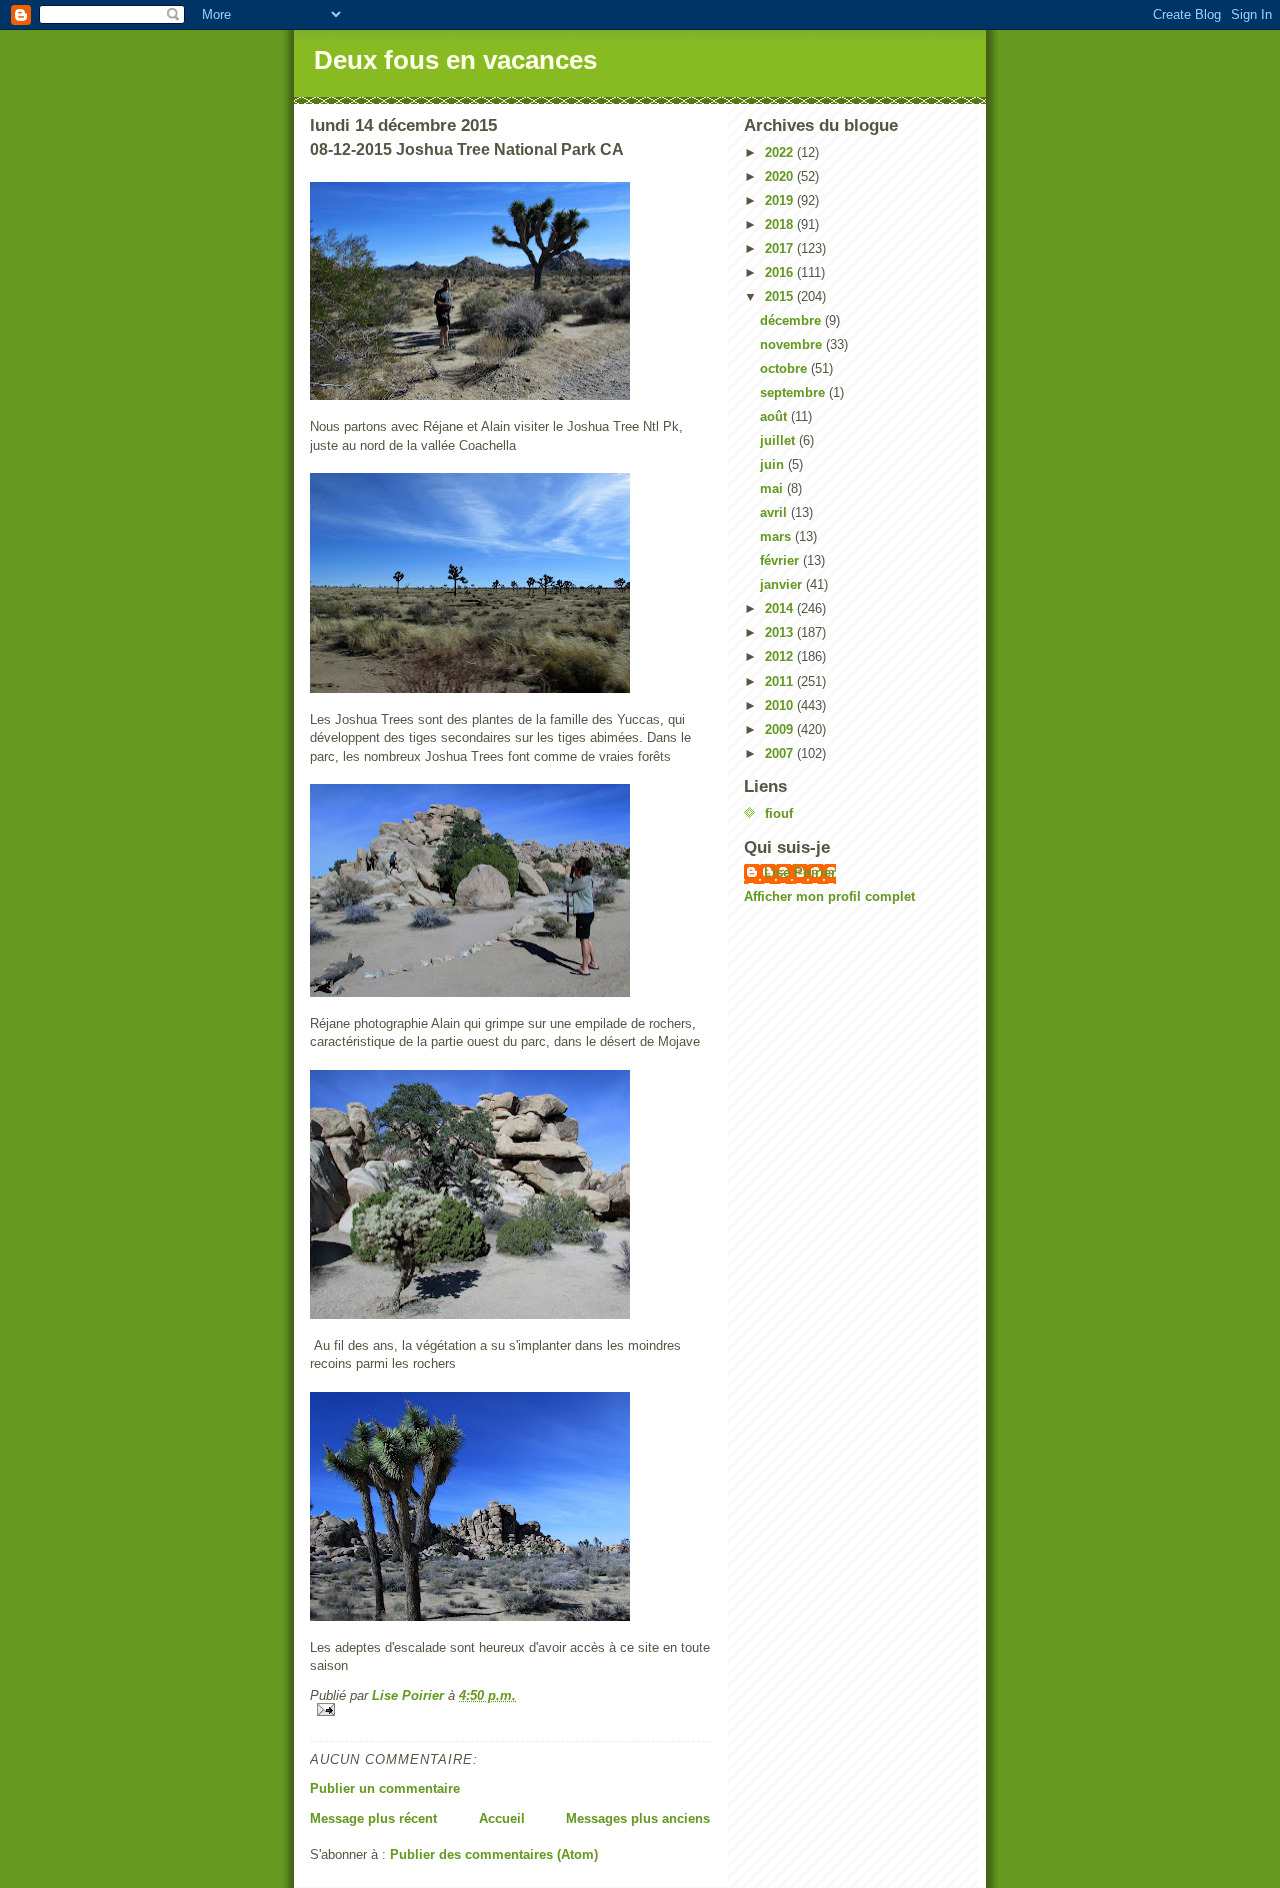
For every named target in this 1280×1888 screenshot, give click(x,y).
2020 (781, 176)
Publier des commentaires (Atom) (494, 1854)
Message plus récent (373, 1818)
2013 (781, 632)
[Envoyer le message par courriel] (510, 1709)
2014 (781, 608)
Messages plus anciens (638, 1818)
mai (773, 488)
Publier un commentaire (385, 1788)
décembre (792, 320)
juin (774, 464)
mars (777, 536)
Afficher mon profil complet (829, 896)
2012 (781, 656)
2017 (781, 248)
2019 (781, 200)
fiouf (779, 813)
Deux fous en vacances (455, 60)
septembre (794, 392)
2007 (781, 753)
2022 (781, 152)
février (781, 560)
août (775, 416)
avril (775, 512)
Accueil (502, 1818)
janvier (783, 584)
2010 (781, 705)
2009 (781, 729)
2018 (781, 224)
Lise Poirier (800, 872)
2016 (781, 272)
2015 (781, 296)
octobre (785, 368)
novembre (793, 344)
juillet (779, 440)
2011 (781, 681)
